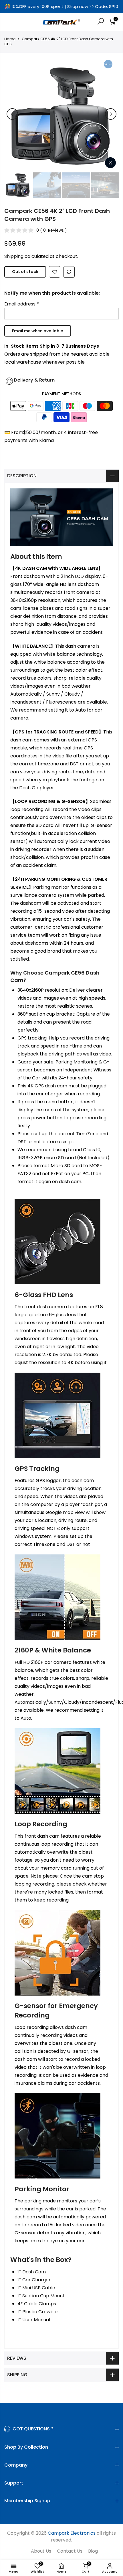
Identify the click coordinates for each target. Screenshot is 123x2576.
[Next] (111, 114)
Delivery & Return (34, 380)
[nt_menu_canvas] (17, 22)
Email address (22, 304)
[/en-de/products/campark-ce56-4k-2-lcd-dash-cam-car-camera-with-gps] (55, 272)
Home (10, 39)
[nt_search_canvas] (100, 22)
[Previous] (12, 114)
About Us (41, 2551)
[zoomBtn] (110, 163)
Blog (93, 2551)
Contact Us (70, 2551)
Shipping (14, 256)
